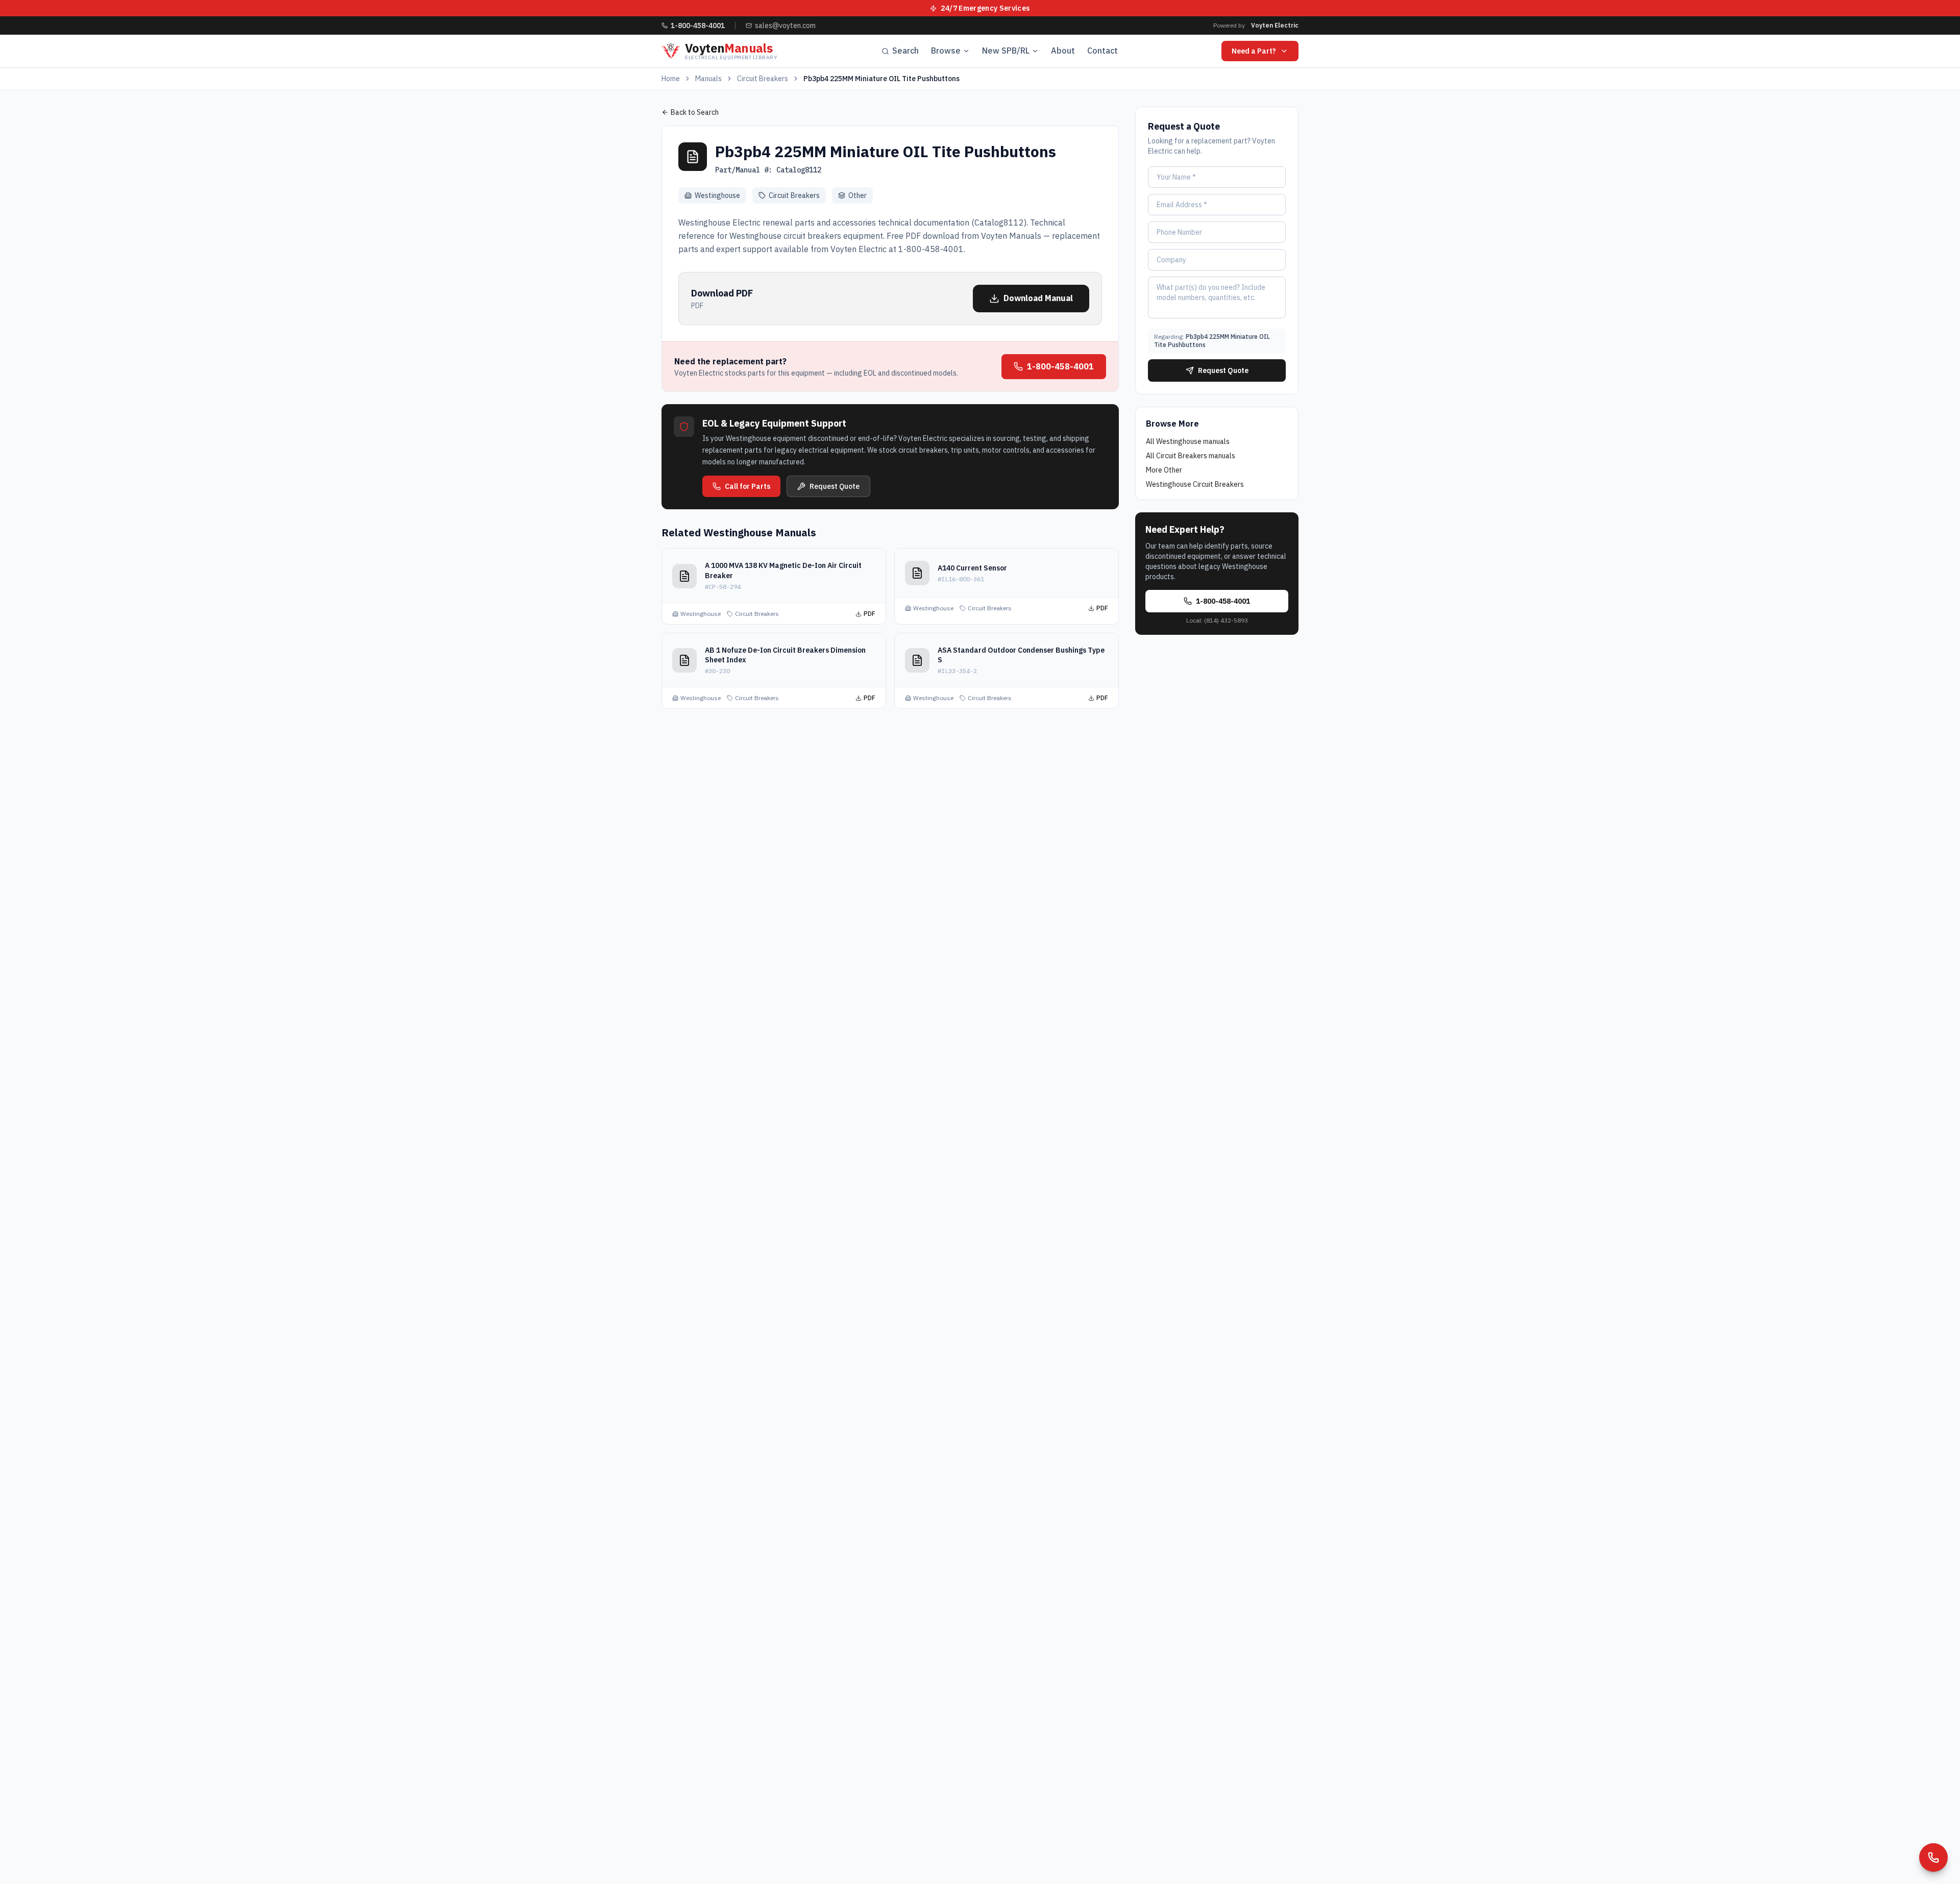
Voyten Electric (1275, 25)
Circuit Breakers (763, 79)
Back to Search (695, 112)
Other (857, 195)
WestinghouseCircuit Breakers (1195, 484)
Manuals (708, 79)
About (1063, 51)
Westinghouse (717, 195)
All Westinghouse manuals (1188, 441)
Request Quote (835, 486)
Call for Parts (748, 486)
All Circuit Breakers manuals (1191, 456)
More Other (1164, 470)
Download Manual (1038, 298)
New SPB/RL (1006, 51)
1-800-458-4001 (1060, 366)
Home (671, 79)
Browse (946, 51)
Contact (1102, 51)
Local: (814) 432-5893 (1217, 620)
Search (905, 51)
